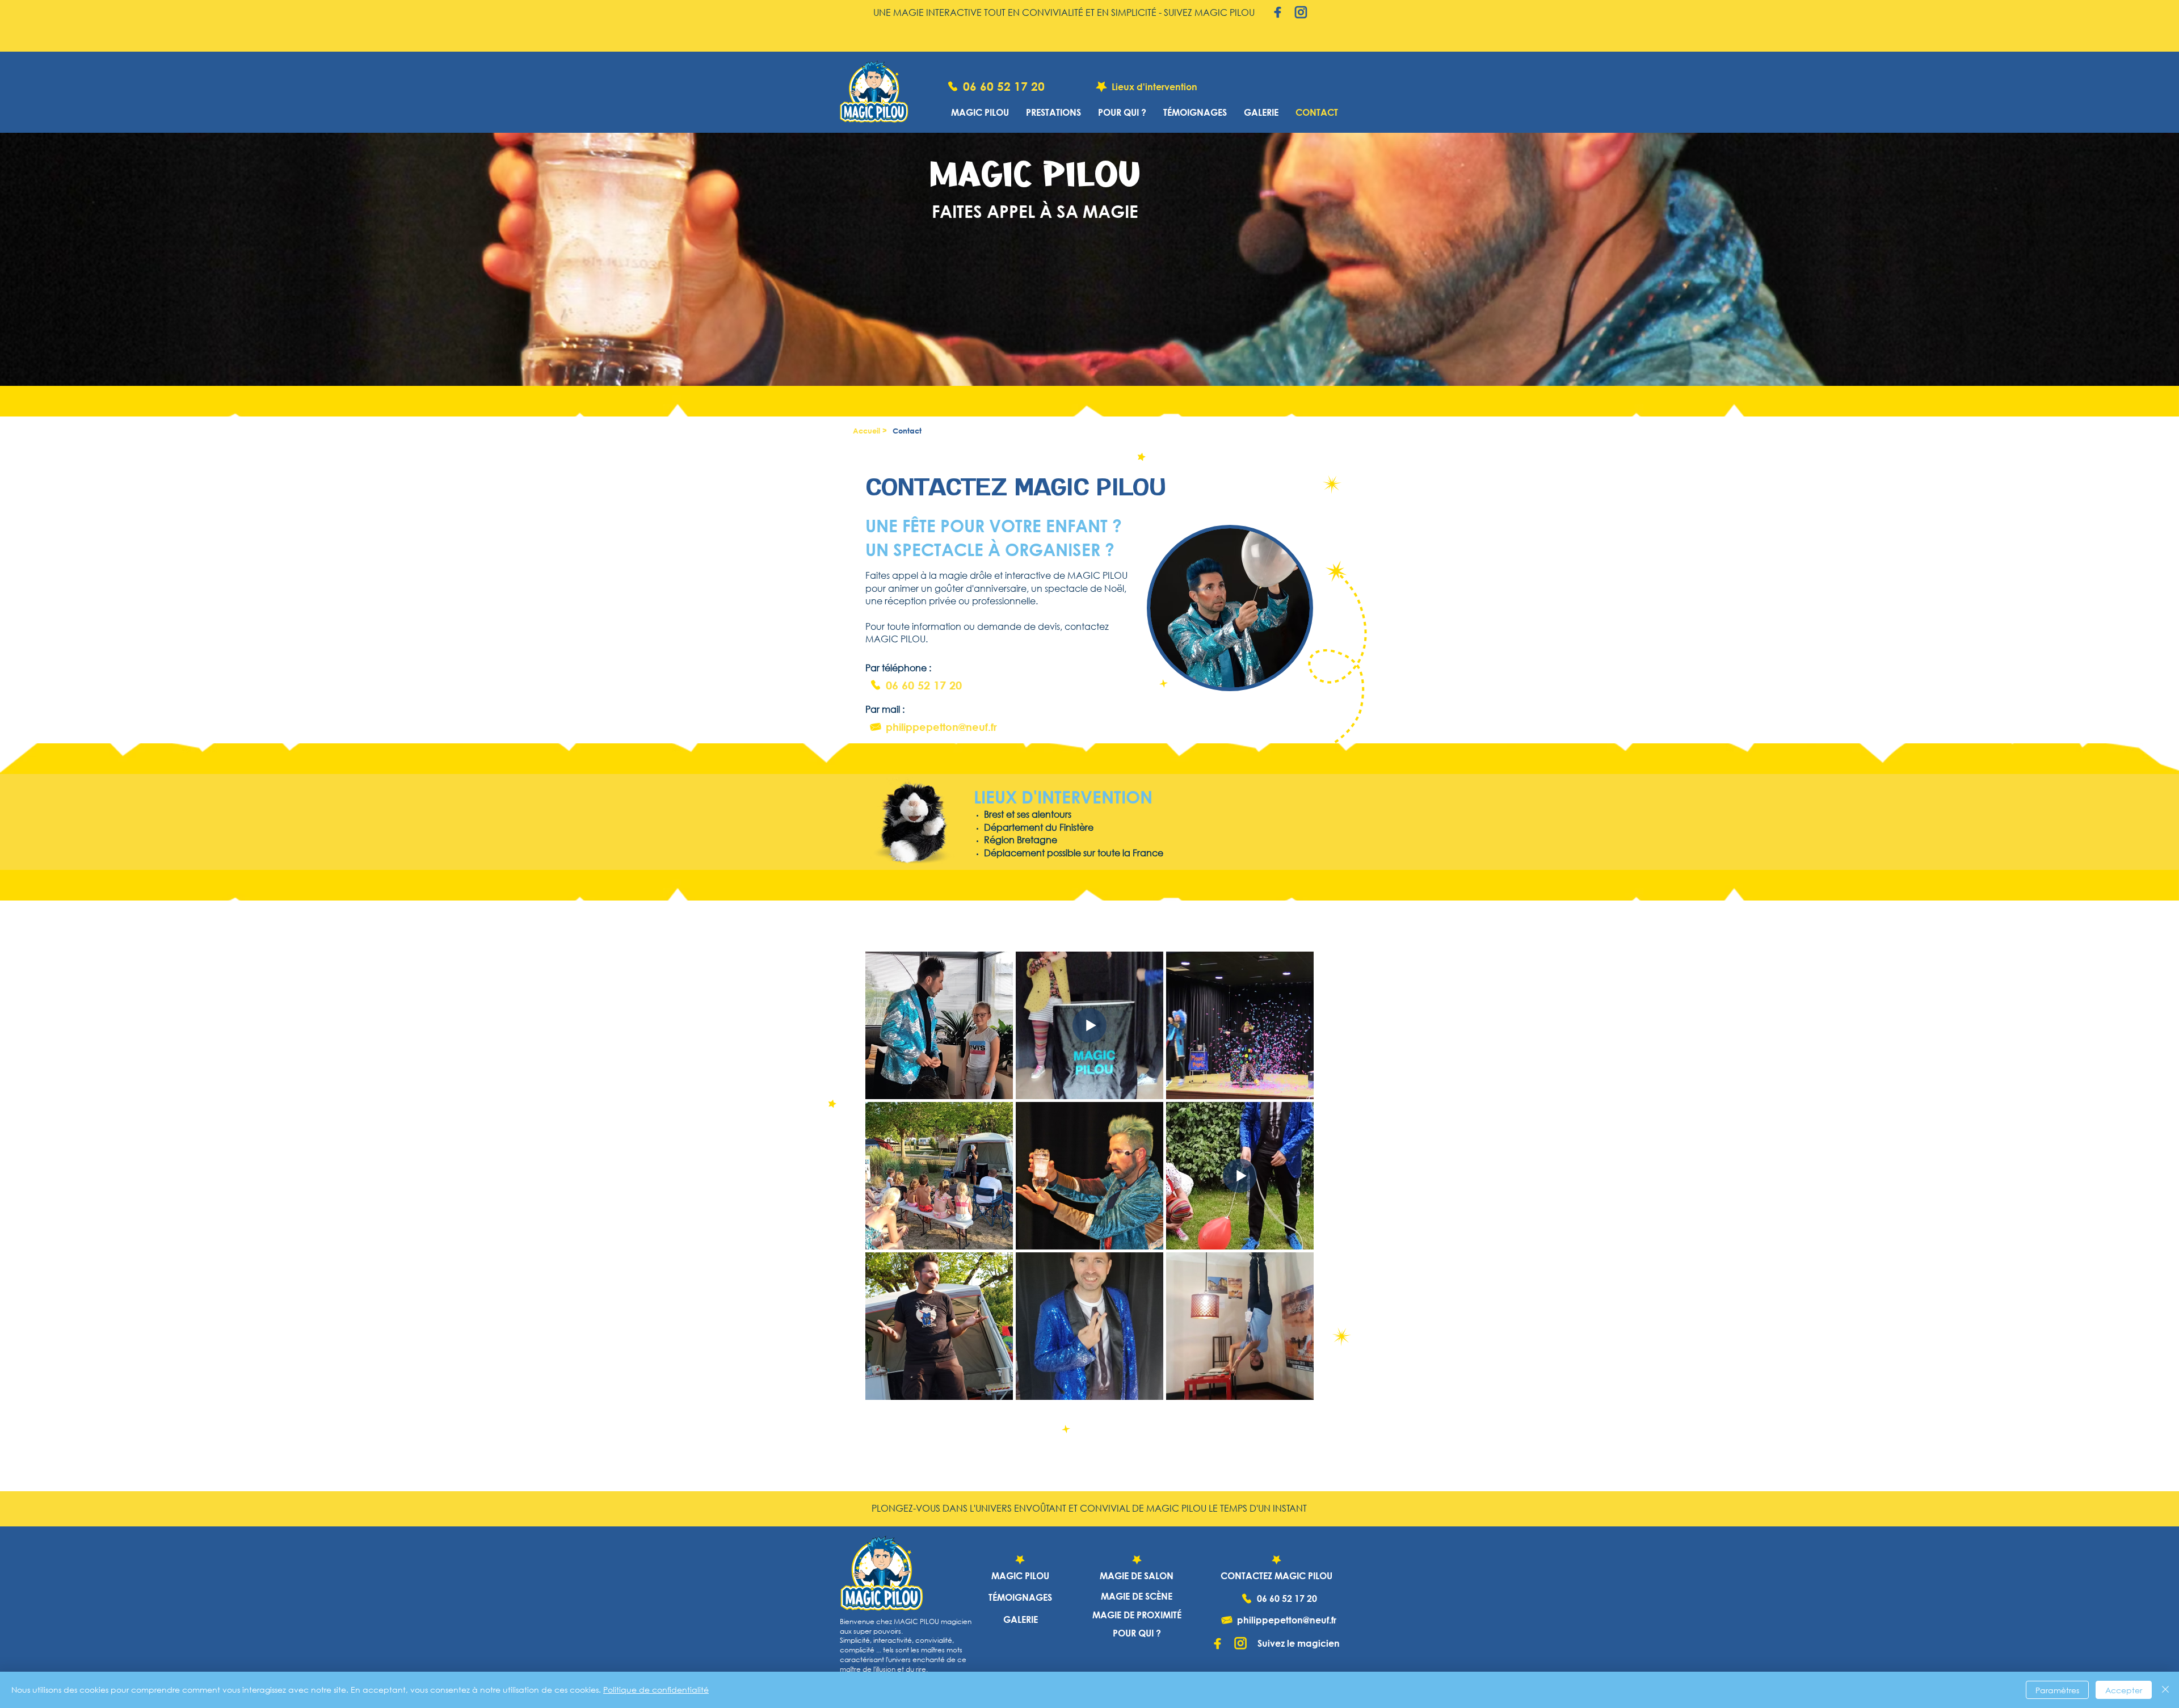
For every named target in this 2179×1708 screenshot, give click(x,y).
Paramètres (2057, 1690)
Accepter (2124, 1690)
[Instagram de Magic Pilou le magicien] (1301, 12)
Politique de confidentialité (656, 1690)
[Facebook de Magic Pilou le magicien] (1278, 12)
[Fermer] (2165, 1690)
